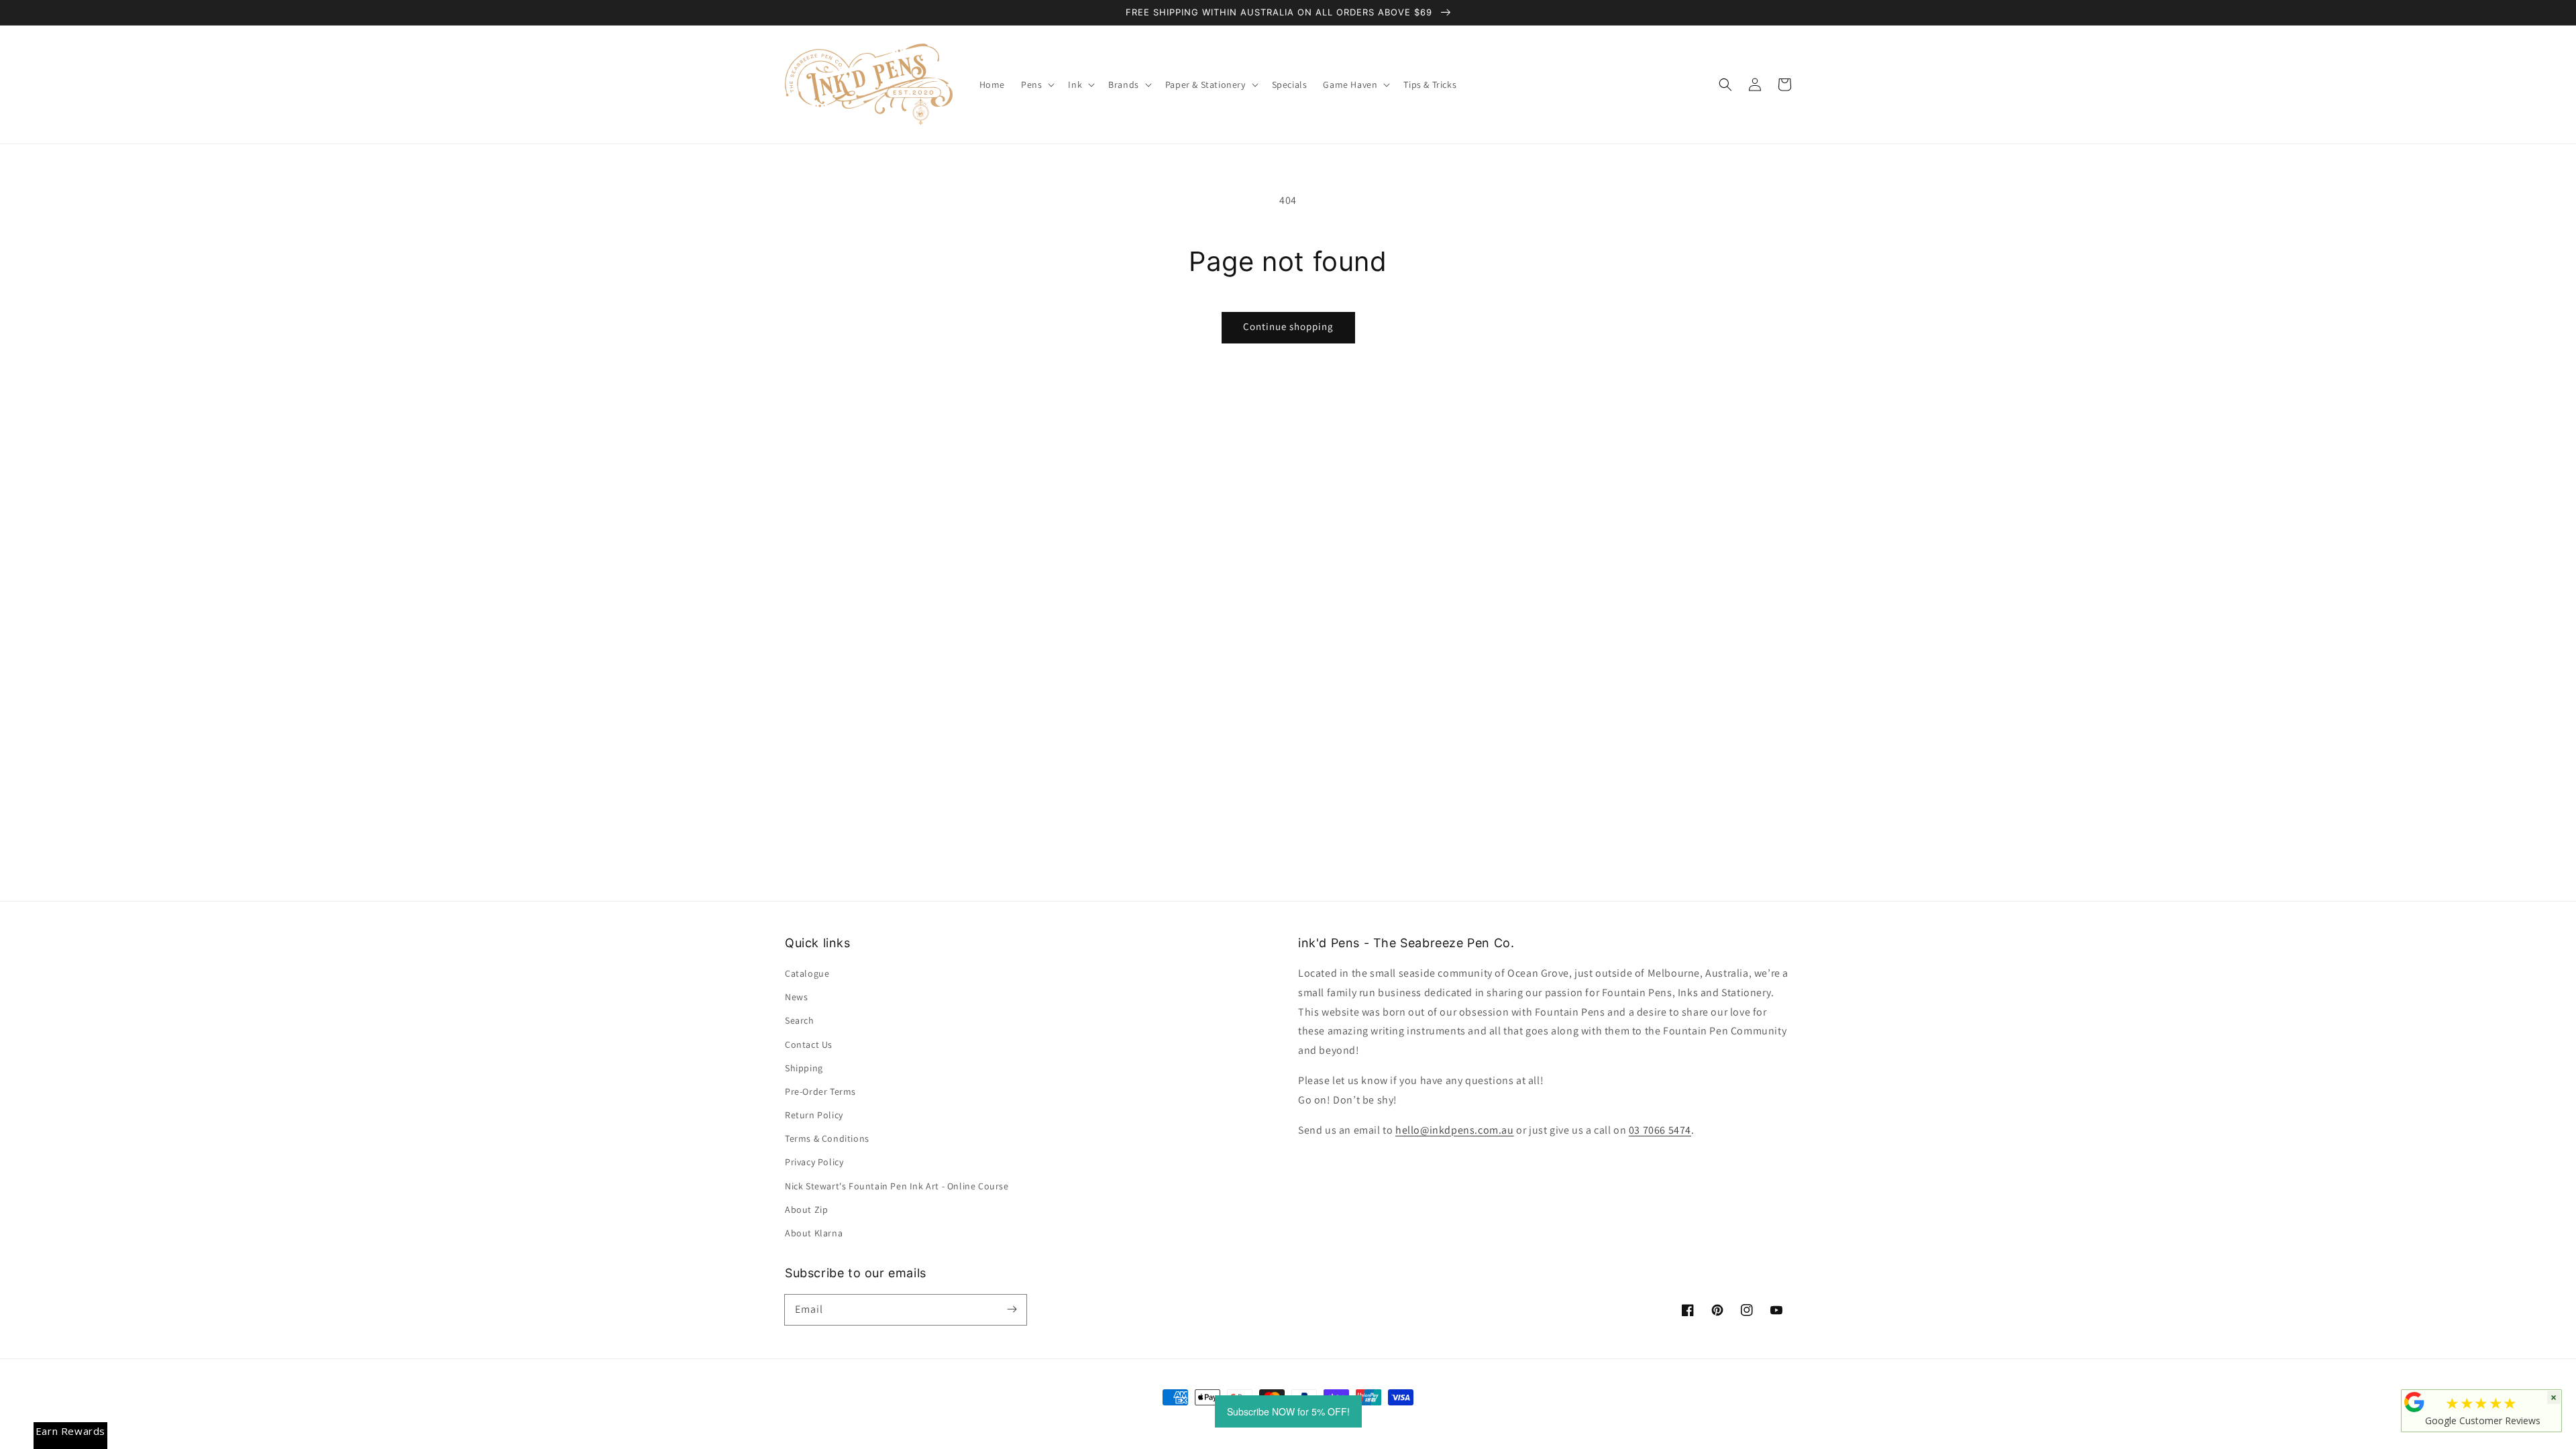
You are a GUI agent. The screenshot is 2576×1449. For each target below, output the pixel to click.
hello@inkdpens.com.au (1455, 1130)
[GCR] (2414, 1402)
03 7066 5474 (1660, 1130)
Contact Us (809, 1044)
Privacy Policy (814, 1162)
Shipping (804, 1068)
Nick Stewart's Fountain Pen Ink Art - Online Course (897, 1186)
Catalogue (807, 973)
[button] (1725, 85)
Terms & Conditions (827, 1138)
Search (800, 1020)
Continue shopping (1288, 326)
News (796, 997)
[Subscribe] (1012, 1309)
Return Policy (814, 1115)
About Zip (806, 1210)
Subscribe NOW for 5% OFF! (1288, 1411)
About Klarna (814, 1233)
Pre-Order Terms (820, 1091)
